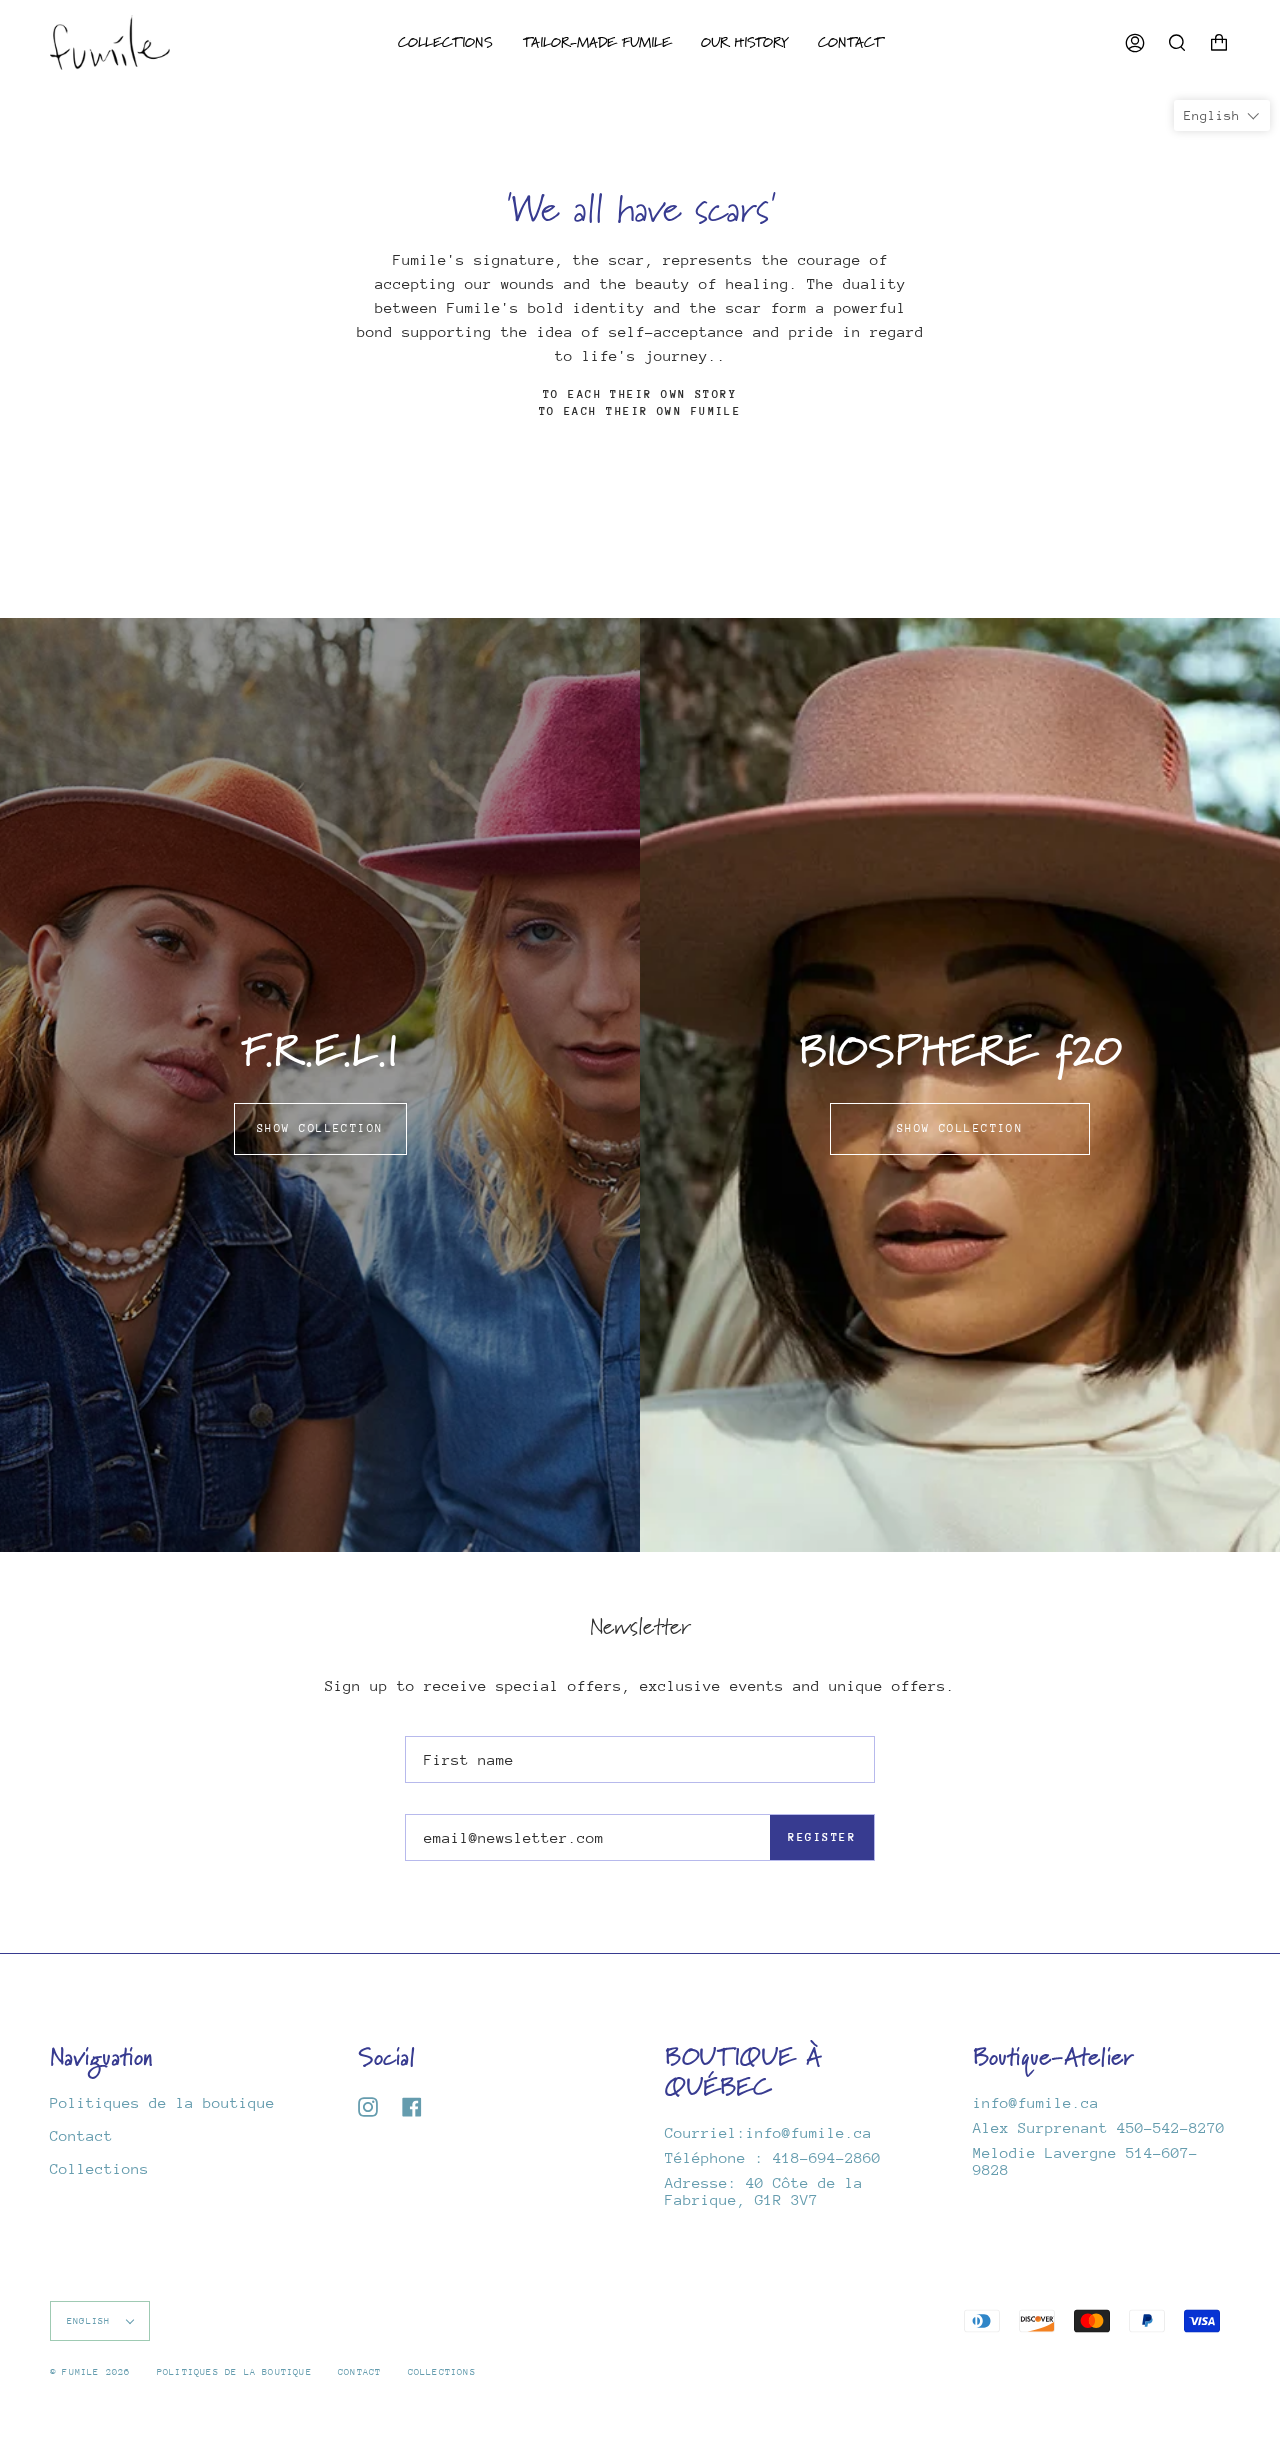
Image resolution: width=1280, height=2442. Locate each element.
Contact (81, 2135)
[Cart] (1219, 42)
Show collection (320, 1128)
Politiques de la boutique (162, 2102)
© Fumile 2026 (90, 2371)
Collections (99, 2168)
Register (822, 1837)
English (92, 2320)
